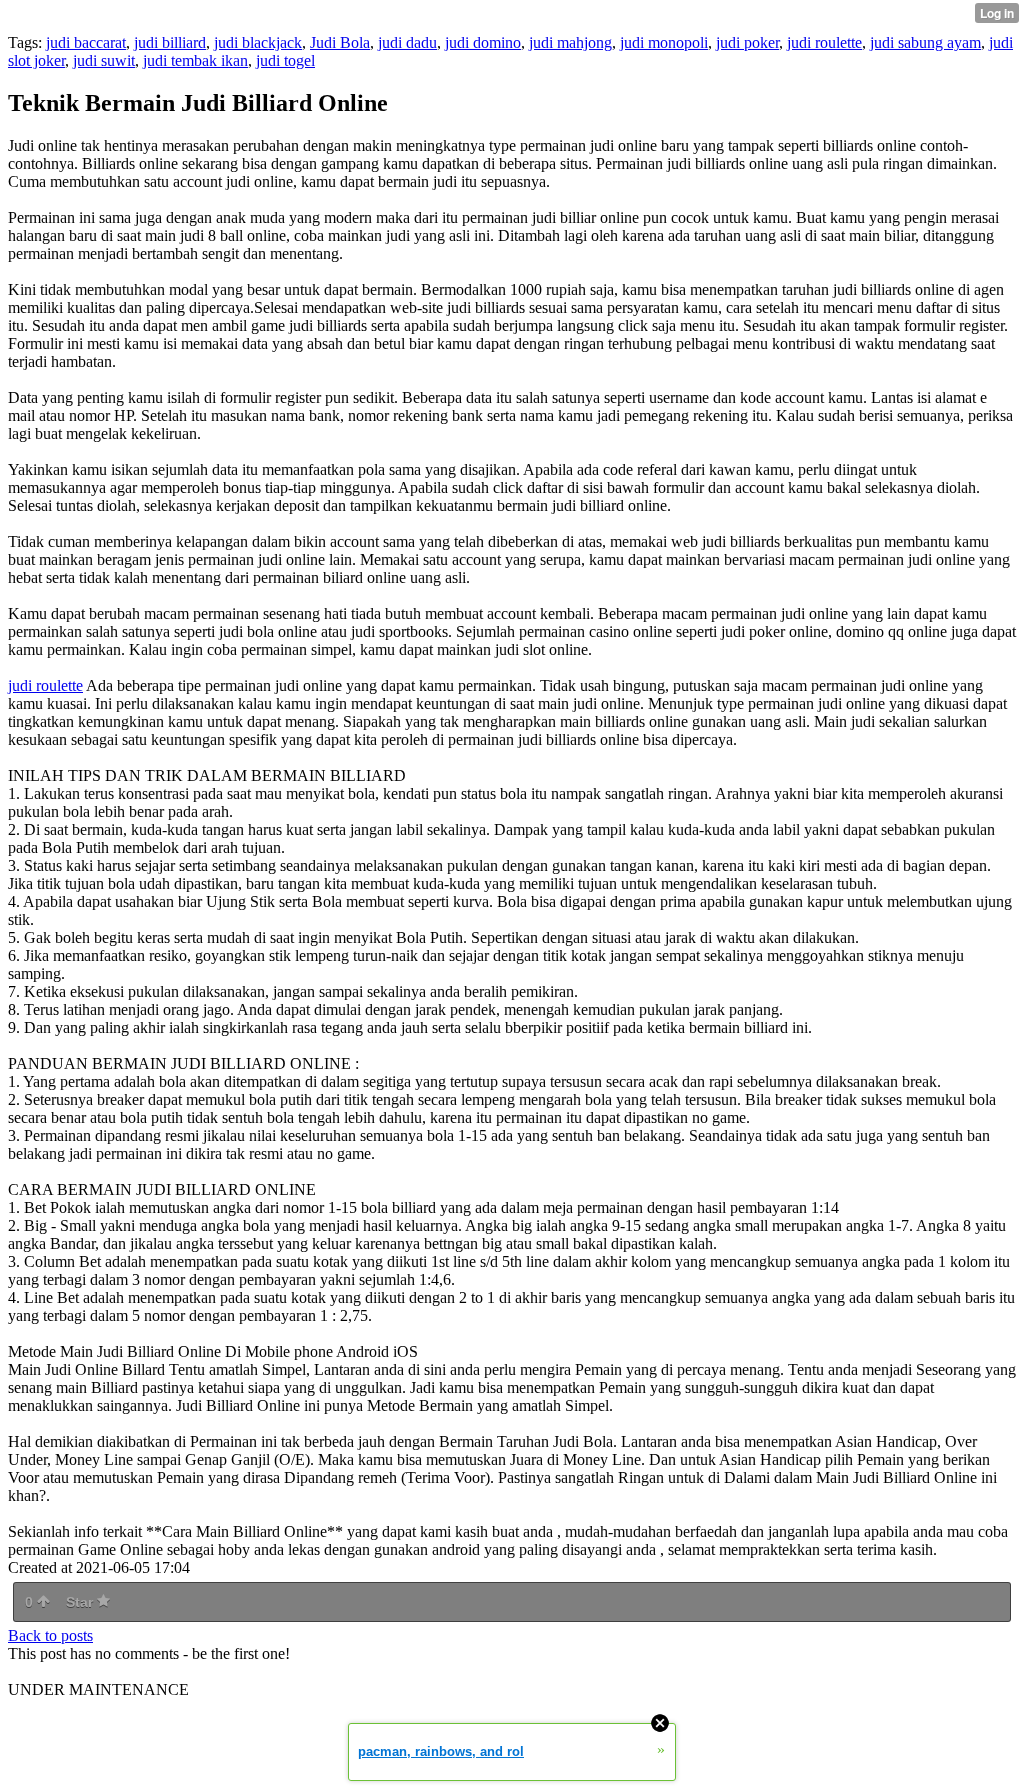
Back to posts (50, 1635)
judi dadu (407, 42)
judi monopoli (664, 42)
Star (81, 1602)
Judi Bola (340, 42)
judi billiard (170, 42)
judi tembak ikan (195, 60)
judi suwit (104, 60)
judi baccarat (86, 42)
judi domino (483, 42)
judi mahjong (570, 42)
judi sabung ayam (925, 42)
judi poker (747, 42)
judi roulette (824, 42)
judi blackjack (258, 42)
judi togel (285, 60)
